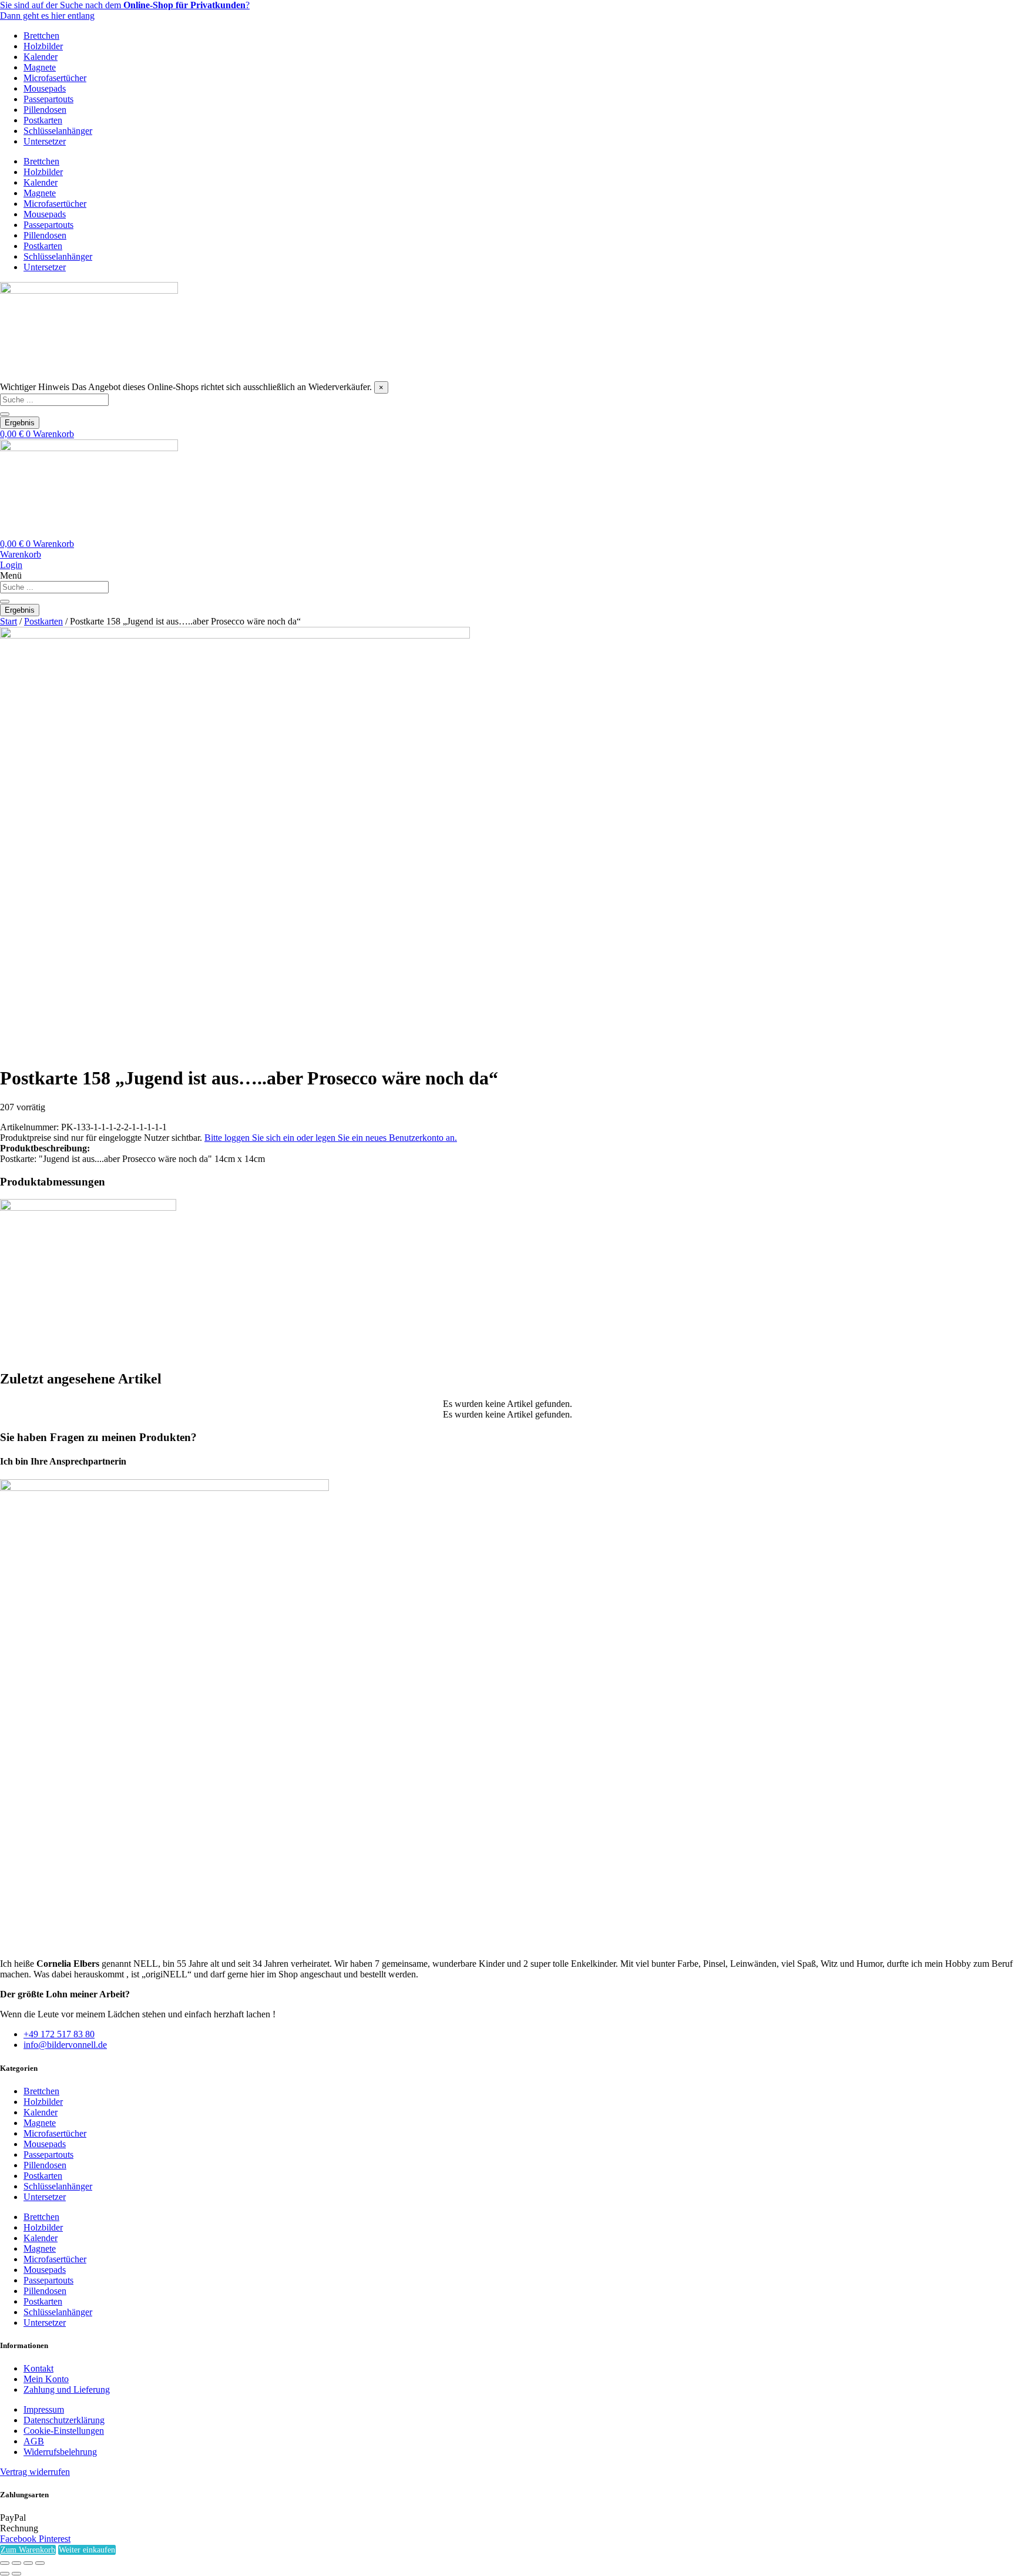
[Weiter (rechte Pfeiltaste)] (16, 2574)
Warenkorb (21, 554)
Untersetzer (45, 141)
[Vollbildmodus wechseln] (16, 2563)
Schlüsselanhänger (58, 131)
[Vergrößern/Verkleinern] (5, 2563)
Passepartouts (48, 99)
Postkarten (43, 120)
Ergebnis (20, 423)
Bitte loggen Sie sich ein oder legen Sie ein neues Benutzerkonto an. (331, 1138)
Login (11, 565)
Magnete (40, 67)
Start (9, 621)
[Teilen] (28, 2563)
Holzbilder (43, 46)
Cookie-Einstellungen (64, 2431)
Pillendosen (45, 110)
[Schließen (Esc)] (40, 2563)
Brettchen (41, 36)
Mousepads (45, 88)
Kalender (41, 57)
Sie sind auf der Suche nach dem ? (125, 5)
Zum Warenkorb (28, 2550)
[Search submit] (5, 414)
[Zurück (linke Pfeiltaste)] (5, 2574)
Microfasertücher (55, 78)
